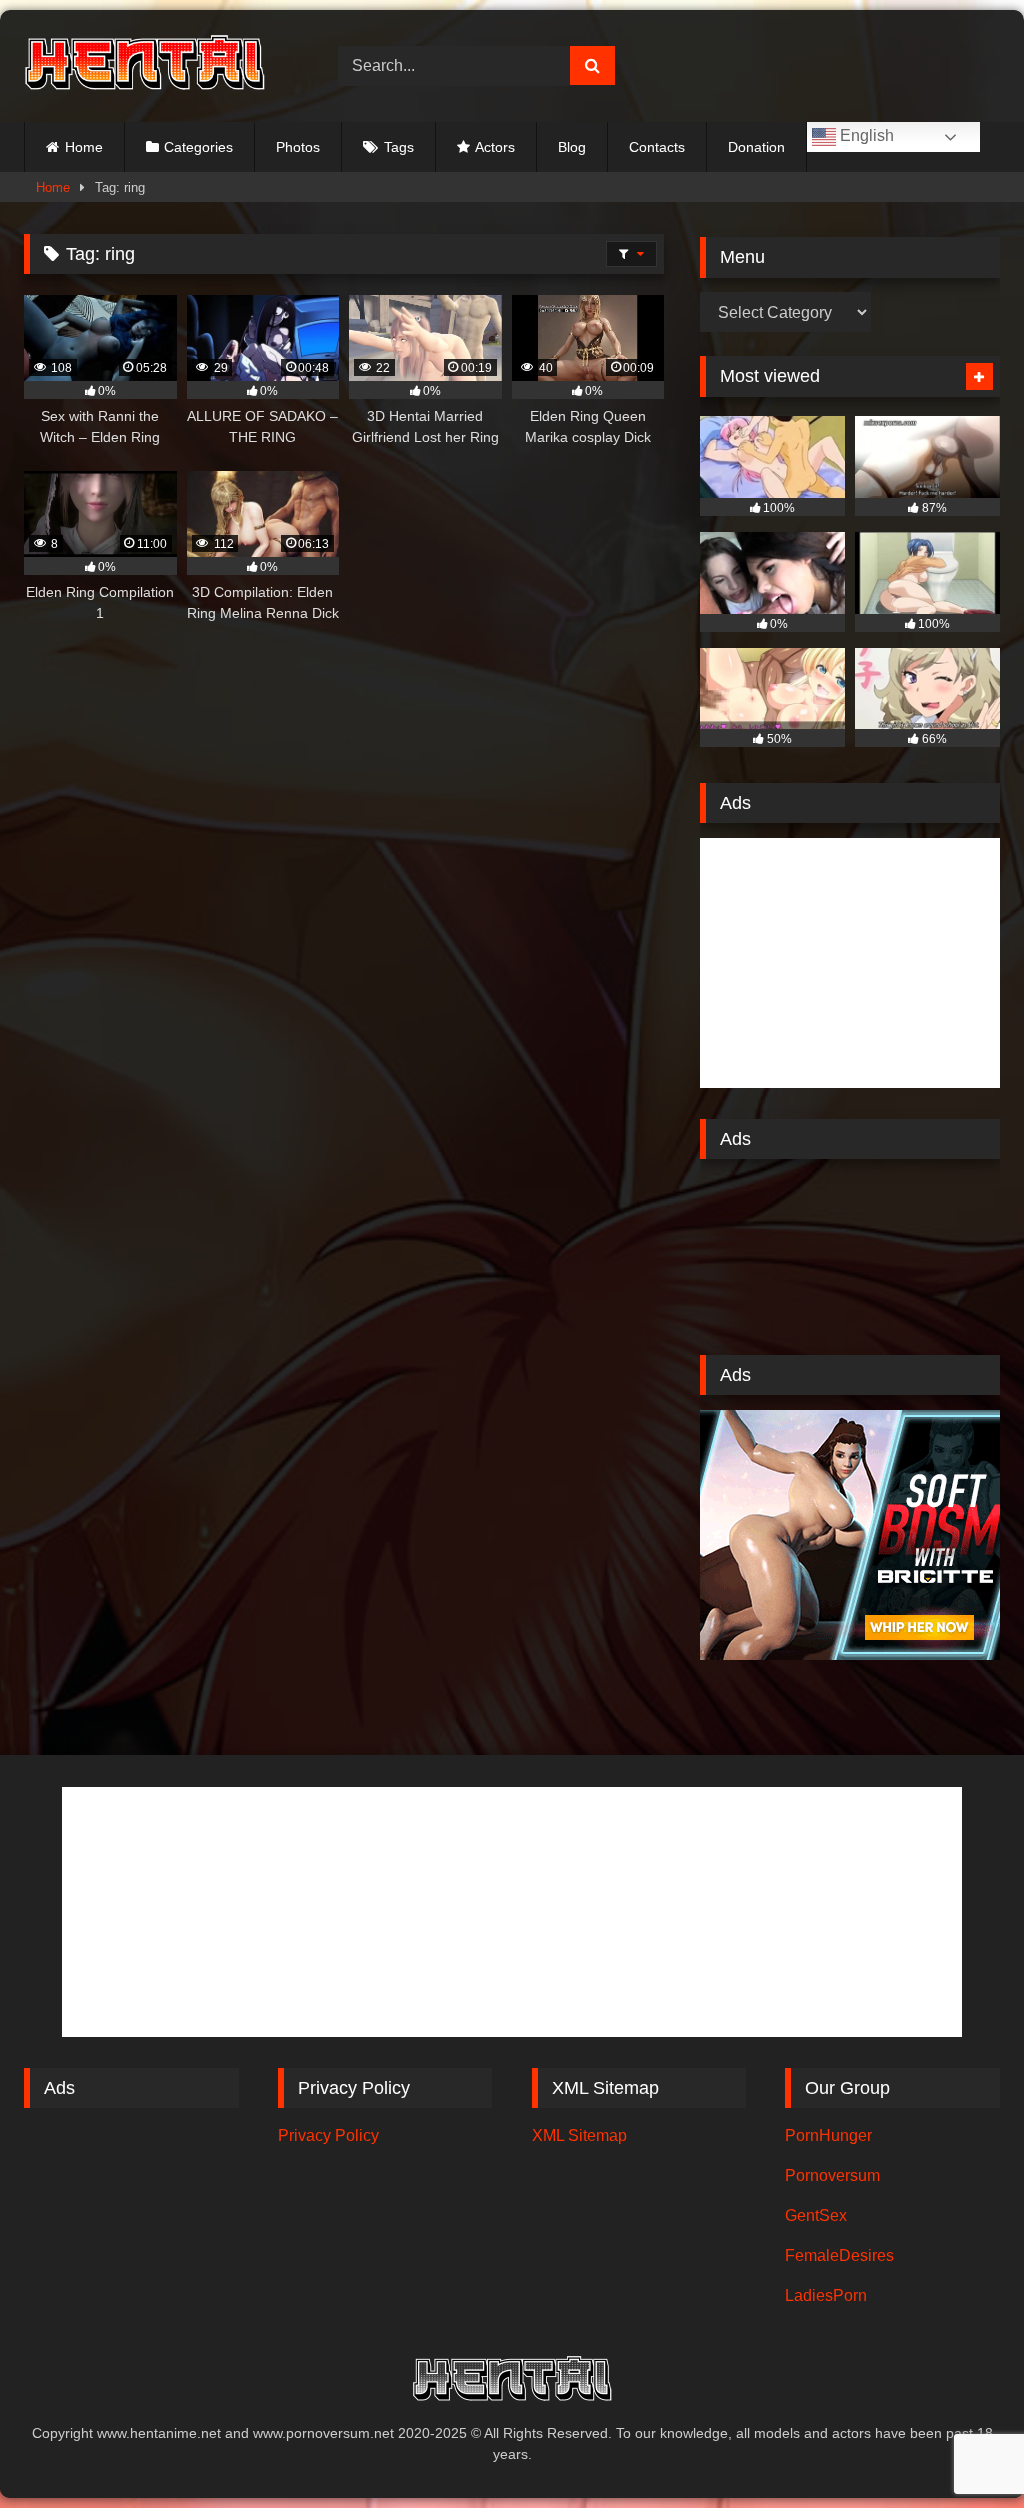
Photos (298, 147)
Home (84, 147)
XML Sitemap (579, 2135)
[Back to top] (962, 2448)
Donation (756, 147)
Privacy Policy (328, 2135)
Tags (399, 147)
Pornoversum (832, 2175)
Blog (572, 147)
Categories (198, 147)
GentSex (816, 2215)
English (865, 135)
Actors (495, 147)
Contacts (657, 147)
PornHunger (828, 2135)
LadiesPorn (826, 2295)
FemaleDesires (839, 2255)
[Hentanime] (158, 65)
